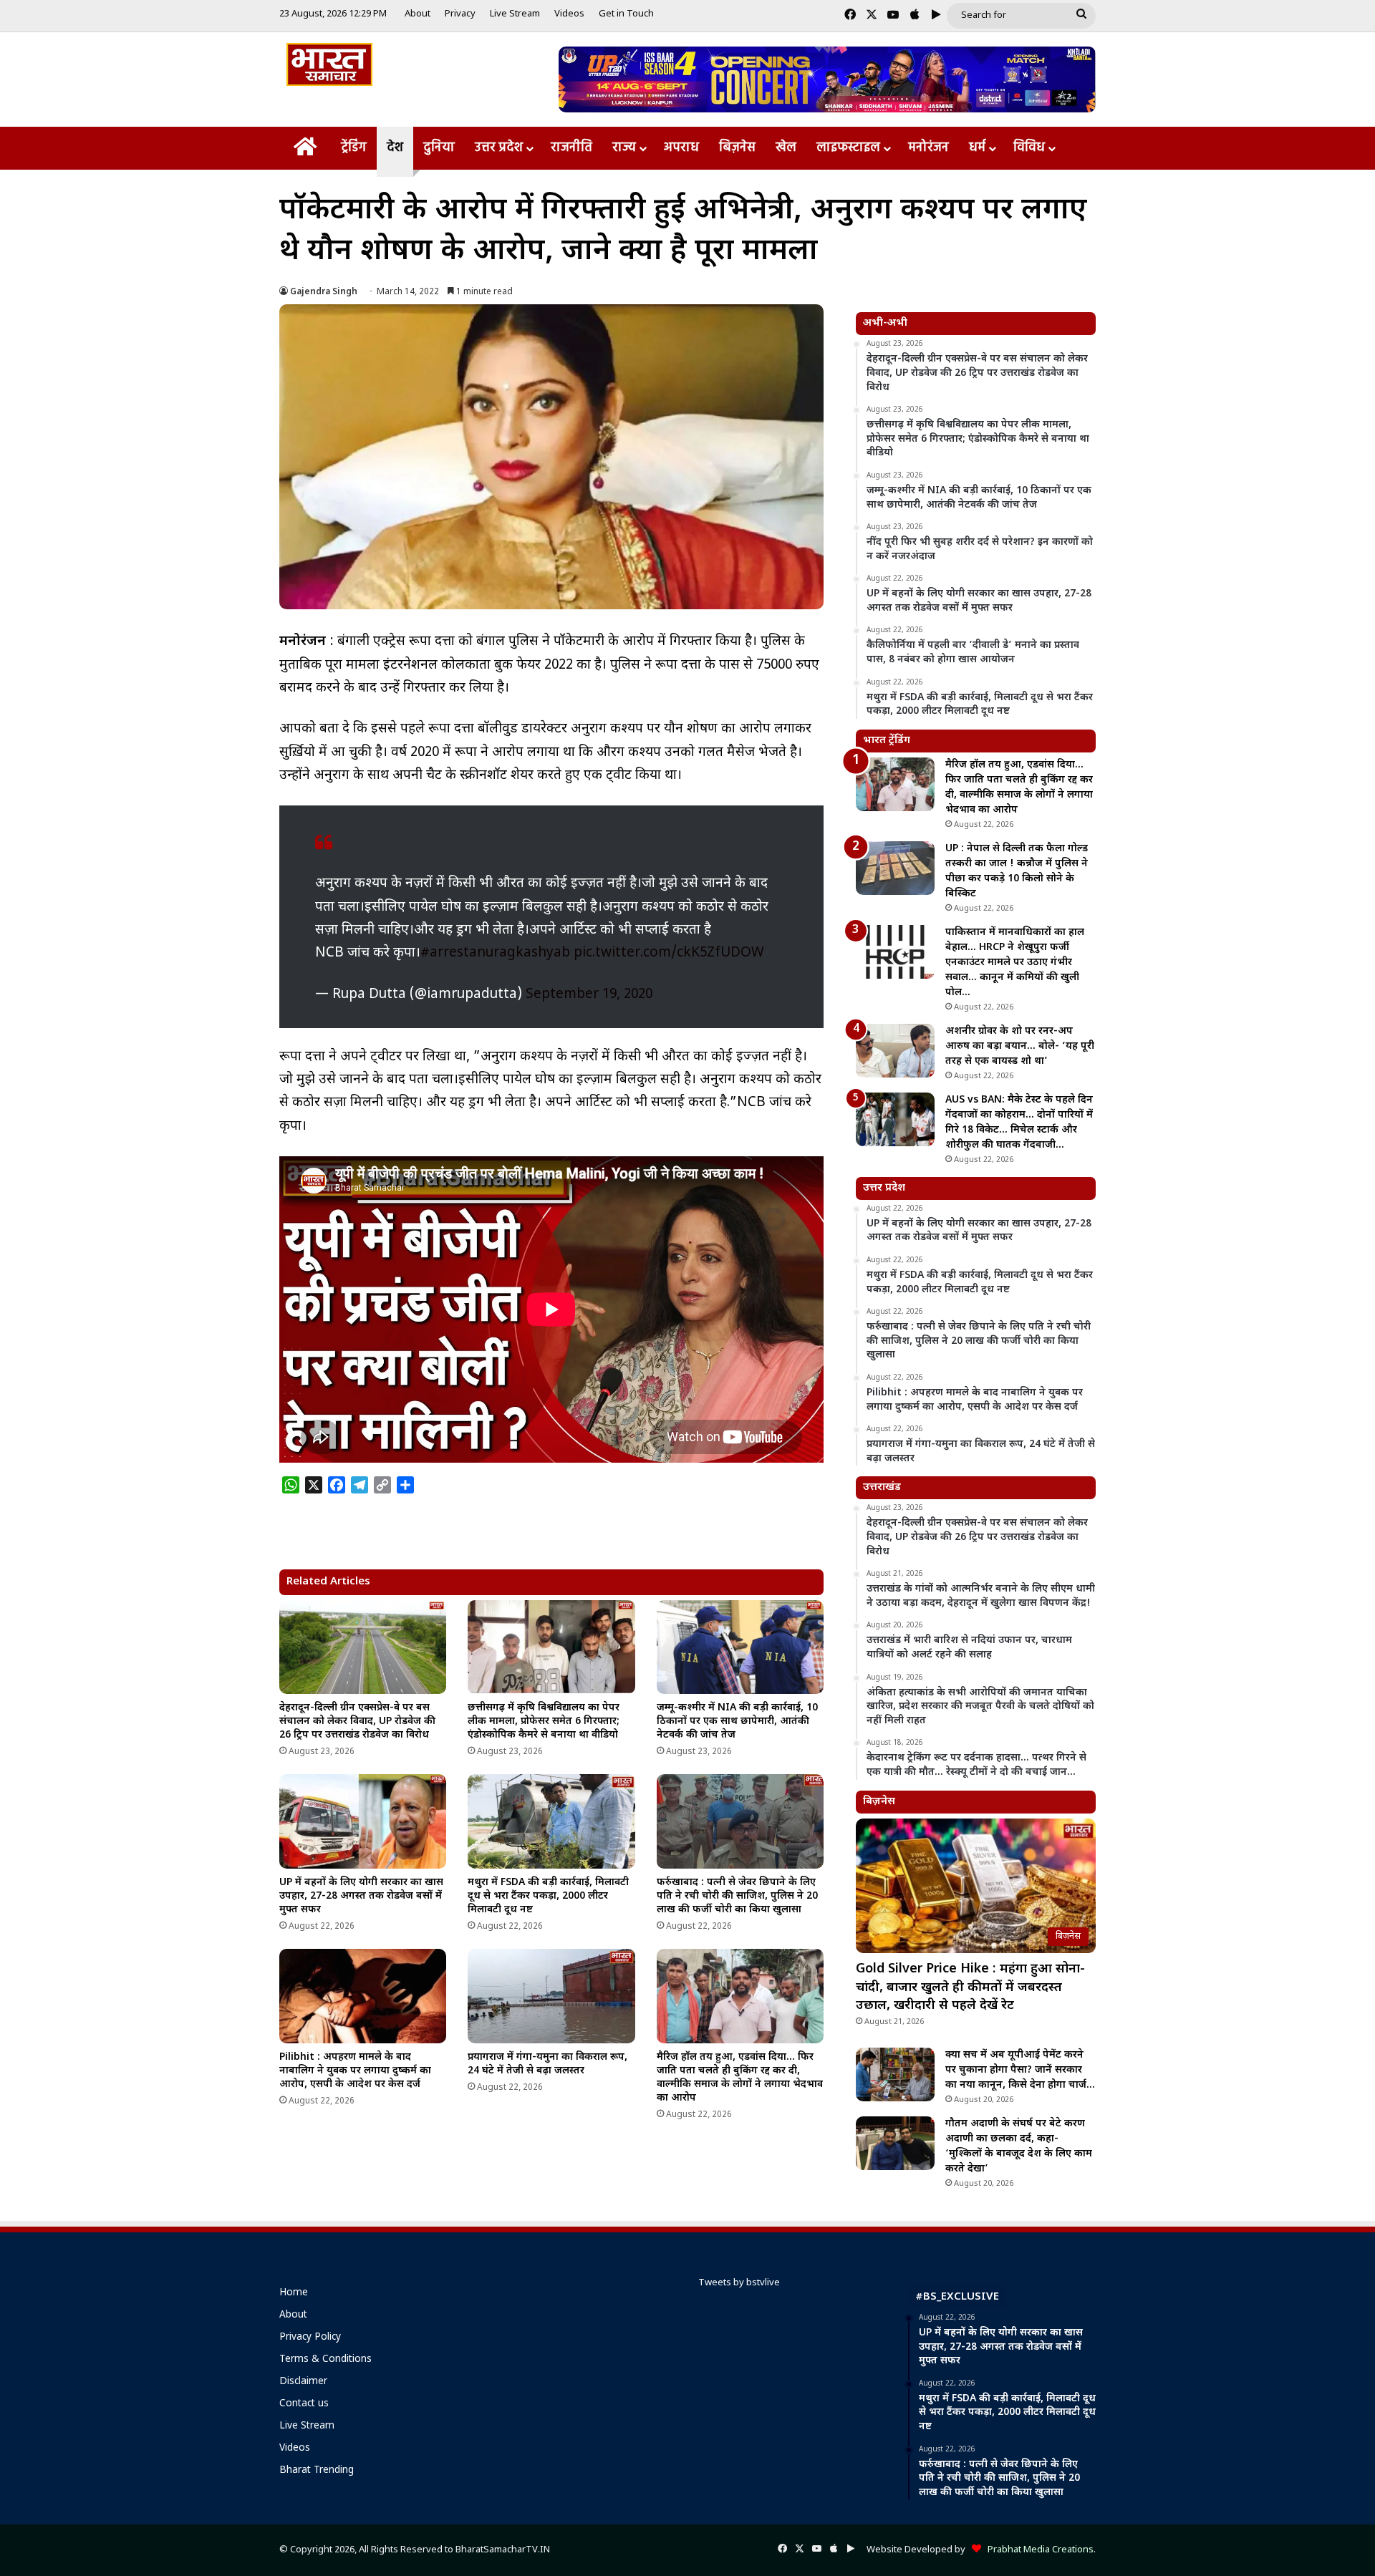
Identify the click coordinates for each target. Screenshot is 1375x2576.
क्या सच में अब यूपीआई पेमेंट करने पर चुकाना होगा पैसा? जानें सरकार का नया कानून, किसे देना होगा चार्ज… (1020, 2070)
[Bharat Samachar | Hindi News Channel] (329, 64)
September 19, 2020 (589, 995)
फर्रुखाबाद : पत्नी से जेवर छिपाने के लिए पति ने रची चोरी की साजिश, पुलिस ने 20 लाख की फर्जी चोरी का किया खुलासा (737, 1896)
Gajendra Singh (324, 292)
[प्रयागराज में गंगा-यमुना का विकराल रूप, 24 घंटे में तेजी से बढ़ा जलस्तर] (551, 1996)
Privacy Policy (310, 2338)
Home (294, 2293)
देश (395, 148)
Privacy (460, 14)
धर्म (977, 148)
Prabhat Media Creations (1037, 2550)
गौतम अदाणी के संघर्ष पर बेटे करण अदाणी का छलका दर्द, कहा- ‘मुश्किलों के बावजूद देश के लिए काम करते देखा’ (1019, 2146)
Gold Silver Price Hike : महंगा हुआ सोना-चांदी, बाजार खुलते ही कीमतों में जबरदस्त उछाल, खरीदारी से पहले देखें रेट (970, 1987)
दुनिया (439, 148)
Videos (569, 14)
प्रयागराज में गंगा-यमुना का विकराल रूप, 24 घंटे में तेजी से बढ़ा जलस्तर (547, 2064)
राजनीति (571, 148)
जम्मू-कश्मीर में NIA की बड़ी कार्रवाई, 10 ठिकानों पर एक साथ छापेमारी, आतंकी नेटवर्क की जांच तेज (737, 1722)
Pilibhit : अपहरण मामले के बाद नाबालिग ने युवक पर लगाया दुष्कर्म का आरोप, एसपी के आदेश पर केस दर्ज (355, 2071)
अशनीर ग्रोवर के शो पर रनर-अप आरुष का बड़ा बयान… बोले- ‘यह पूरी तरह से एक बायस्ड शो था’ (1020, 1046)
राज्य (624, 148)
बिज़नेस (737, 148)
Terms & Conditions (325, 2360)
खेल (786, 148)
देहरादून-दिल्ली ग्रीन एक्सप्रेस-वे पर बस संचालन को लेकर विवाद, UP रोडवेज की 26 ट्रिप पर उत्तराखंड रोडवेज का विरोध (357, 1722)
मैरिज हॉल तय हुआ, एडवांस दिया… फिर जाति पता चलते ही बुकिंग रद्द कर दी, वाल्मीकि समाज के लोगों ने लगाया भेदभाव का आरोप (740, 2078)
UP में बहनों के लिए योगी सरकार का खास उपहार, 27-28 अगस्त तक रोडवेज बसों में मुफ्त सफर (361, 1896)
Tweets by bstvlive (739, 2283)
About (418, 14)
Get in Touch (626, 14)
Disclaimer (303, 2382)
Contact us (304, 2404)
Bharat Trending (317, 2471)
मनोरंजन (928, 148)
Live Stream (515, 14)
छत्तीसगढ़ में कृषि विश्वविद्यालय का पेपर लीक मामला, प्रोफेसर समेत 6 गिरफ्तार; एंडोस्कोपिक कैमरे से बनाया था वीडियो (544, 1722)
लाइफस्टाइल (848, 148)
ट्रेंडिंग (354, 148)
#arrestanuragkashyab (495, 953)
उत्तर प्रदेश (499, 148)
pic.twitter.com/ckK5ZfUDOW (669, 953)
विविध (1029, 148)
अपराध (681, 148)
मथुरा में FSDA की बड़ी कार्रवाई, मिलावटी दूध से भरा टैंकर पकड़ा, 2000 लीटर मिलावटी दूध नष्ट (548, 1896)
